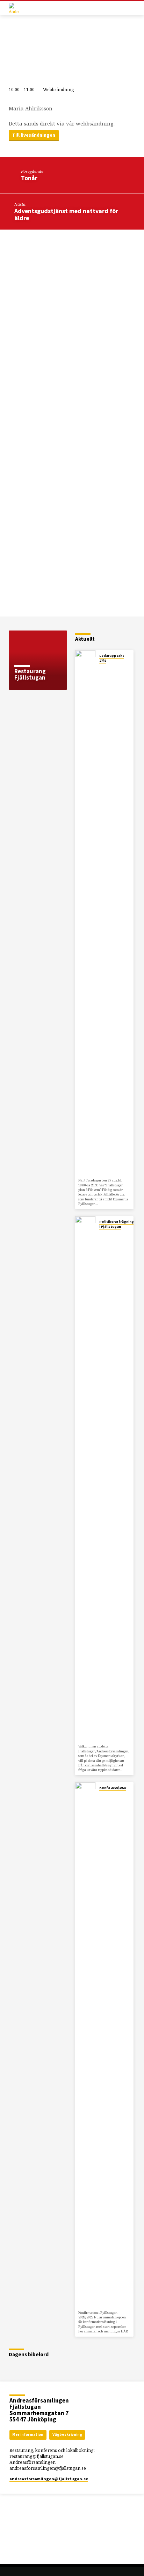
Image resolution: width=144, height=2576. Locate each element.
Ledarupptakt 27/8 (112, 658)
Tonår (29, 178)
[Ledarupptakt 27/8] (85, 913)
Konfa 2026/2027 (113, 1788)
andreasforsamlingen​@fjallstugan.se (49, 2479)
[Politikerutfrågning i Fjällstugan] (85, 1479)
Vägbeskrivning (67, 2434)
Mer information (28, 2434)
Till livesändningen (34, 135)
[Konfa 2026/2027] (85, 2045)
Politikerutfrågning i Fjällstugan (117, 1224)
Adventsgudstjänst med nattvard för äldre (66, 214)
